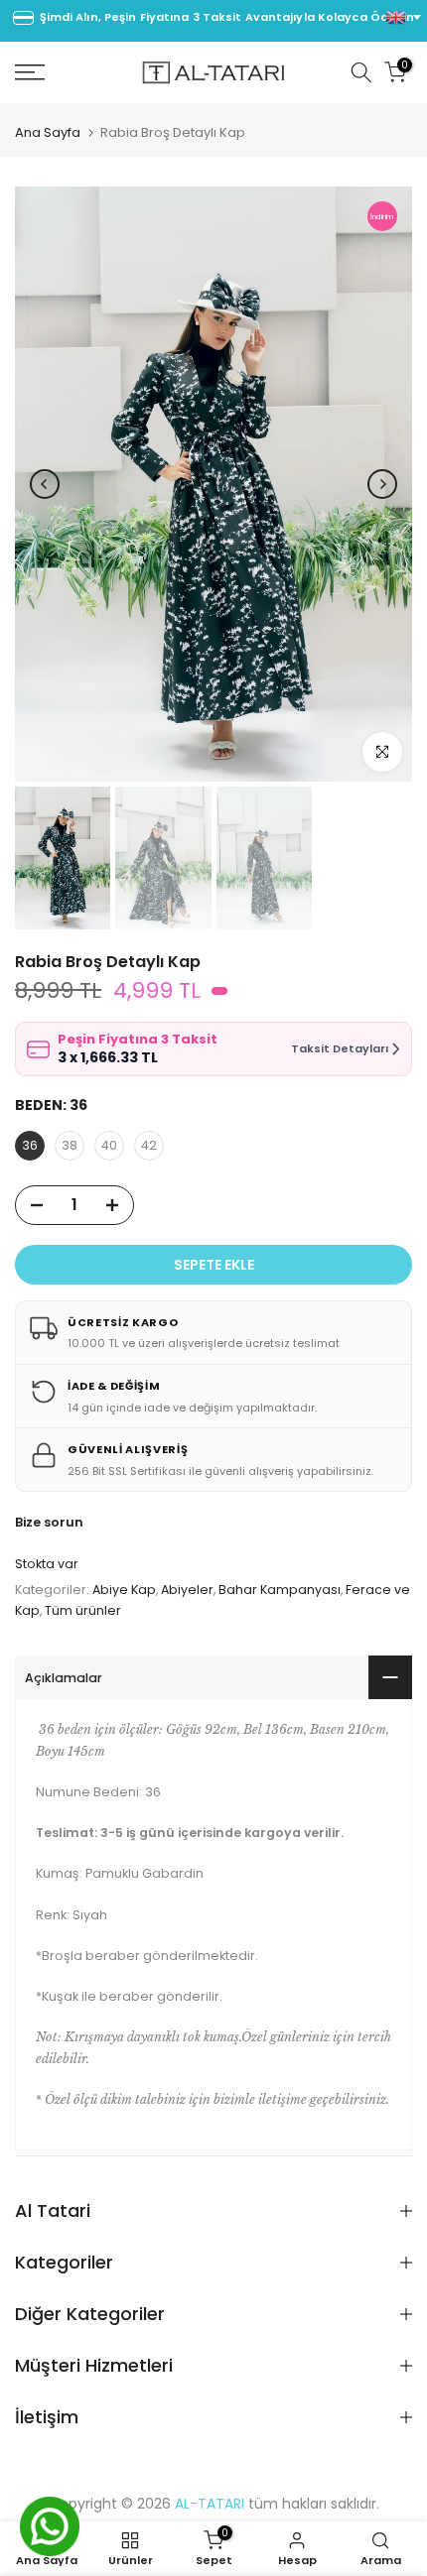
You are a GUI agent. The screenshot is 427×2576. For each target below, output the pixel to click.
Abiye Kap (124, 1590)
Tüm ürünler (83, 1610)
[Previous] (45, 484)
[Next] (382, 484)
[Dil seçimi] (403, 18)
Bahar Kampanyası (280, 1590)
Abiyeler (187, 1590)
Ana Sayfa (48, 132)
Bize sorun (49, 1522)
